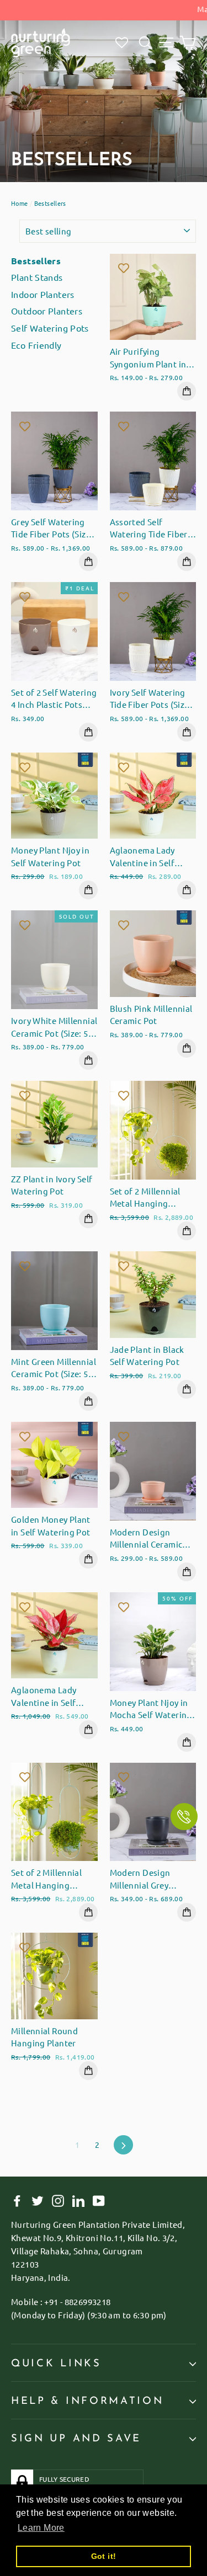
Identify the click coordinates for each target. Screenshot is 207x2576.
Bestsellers (36, 261)
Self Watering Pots (50, 328)
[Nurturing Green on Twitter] (38, 2200)
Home (20, 203)
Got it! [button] (104, 2556)
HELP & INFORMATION (87, 2401)
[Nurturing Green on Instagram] (58, 2200)
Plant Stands (37, 277)
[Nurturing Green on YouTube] (99, 2200)
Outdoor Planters (47, 311)
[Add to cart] (187, 391)
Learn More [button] (41, 2528)
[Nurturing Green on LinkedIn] (78, 2200)
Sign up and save (76, 2439)
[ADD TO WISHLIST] (124, 268)
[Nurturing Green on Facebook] (17, 2200)
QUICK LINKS (56, 2364)
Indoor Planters (43, 294)
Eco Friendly (36, 345)
